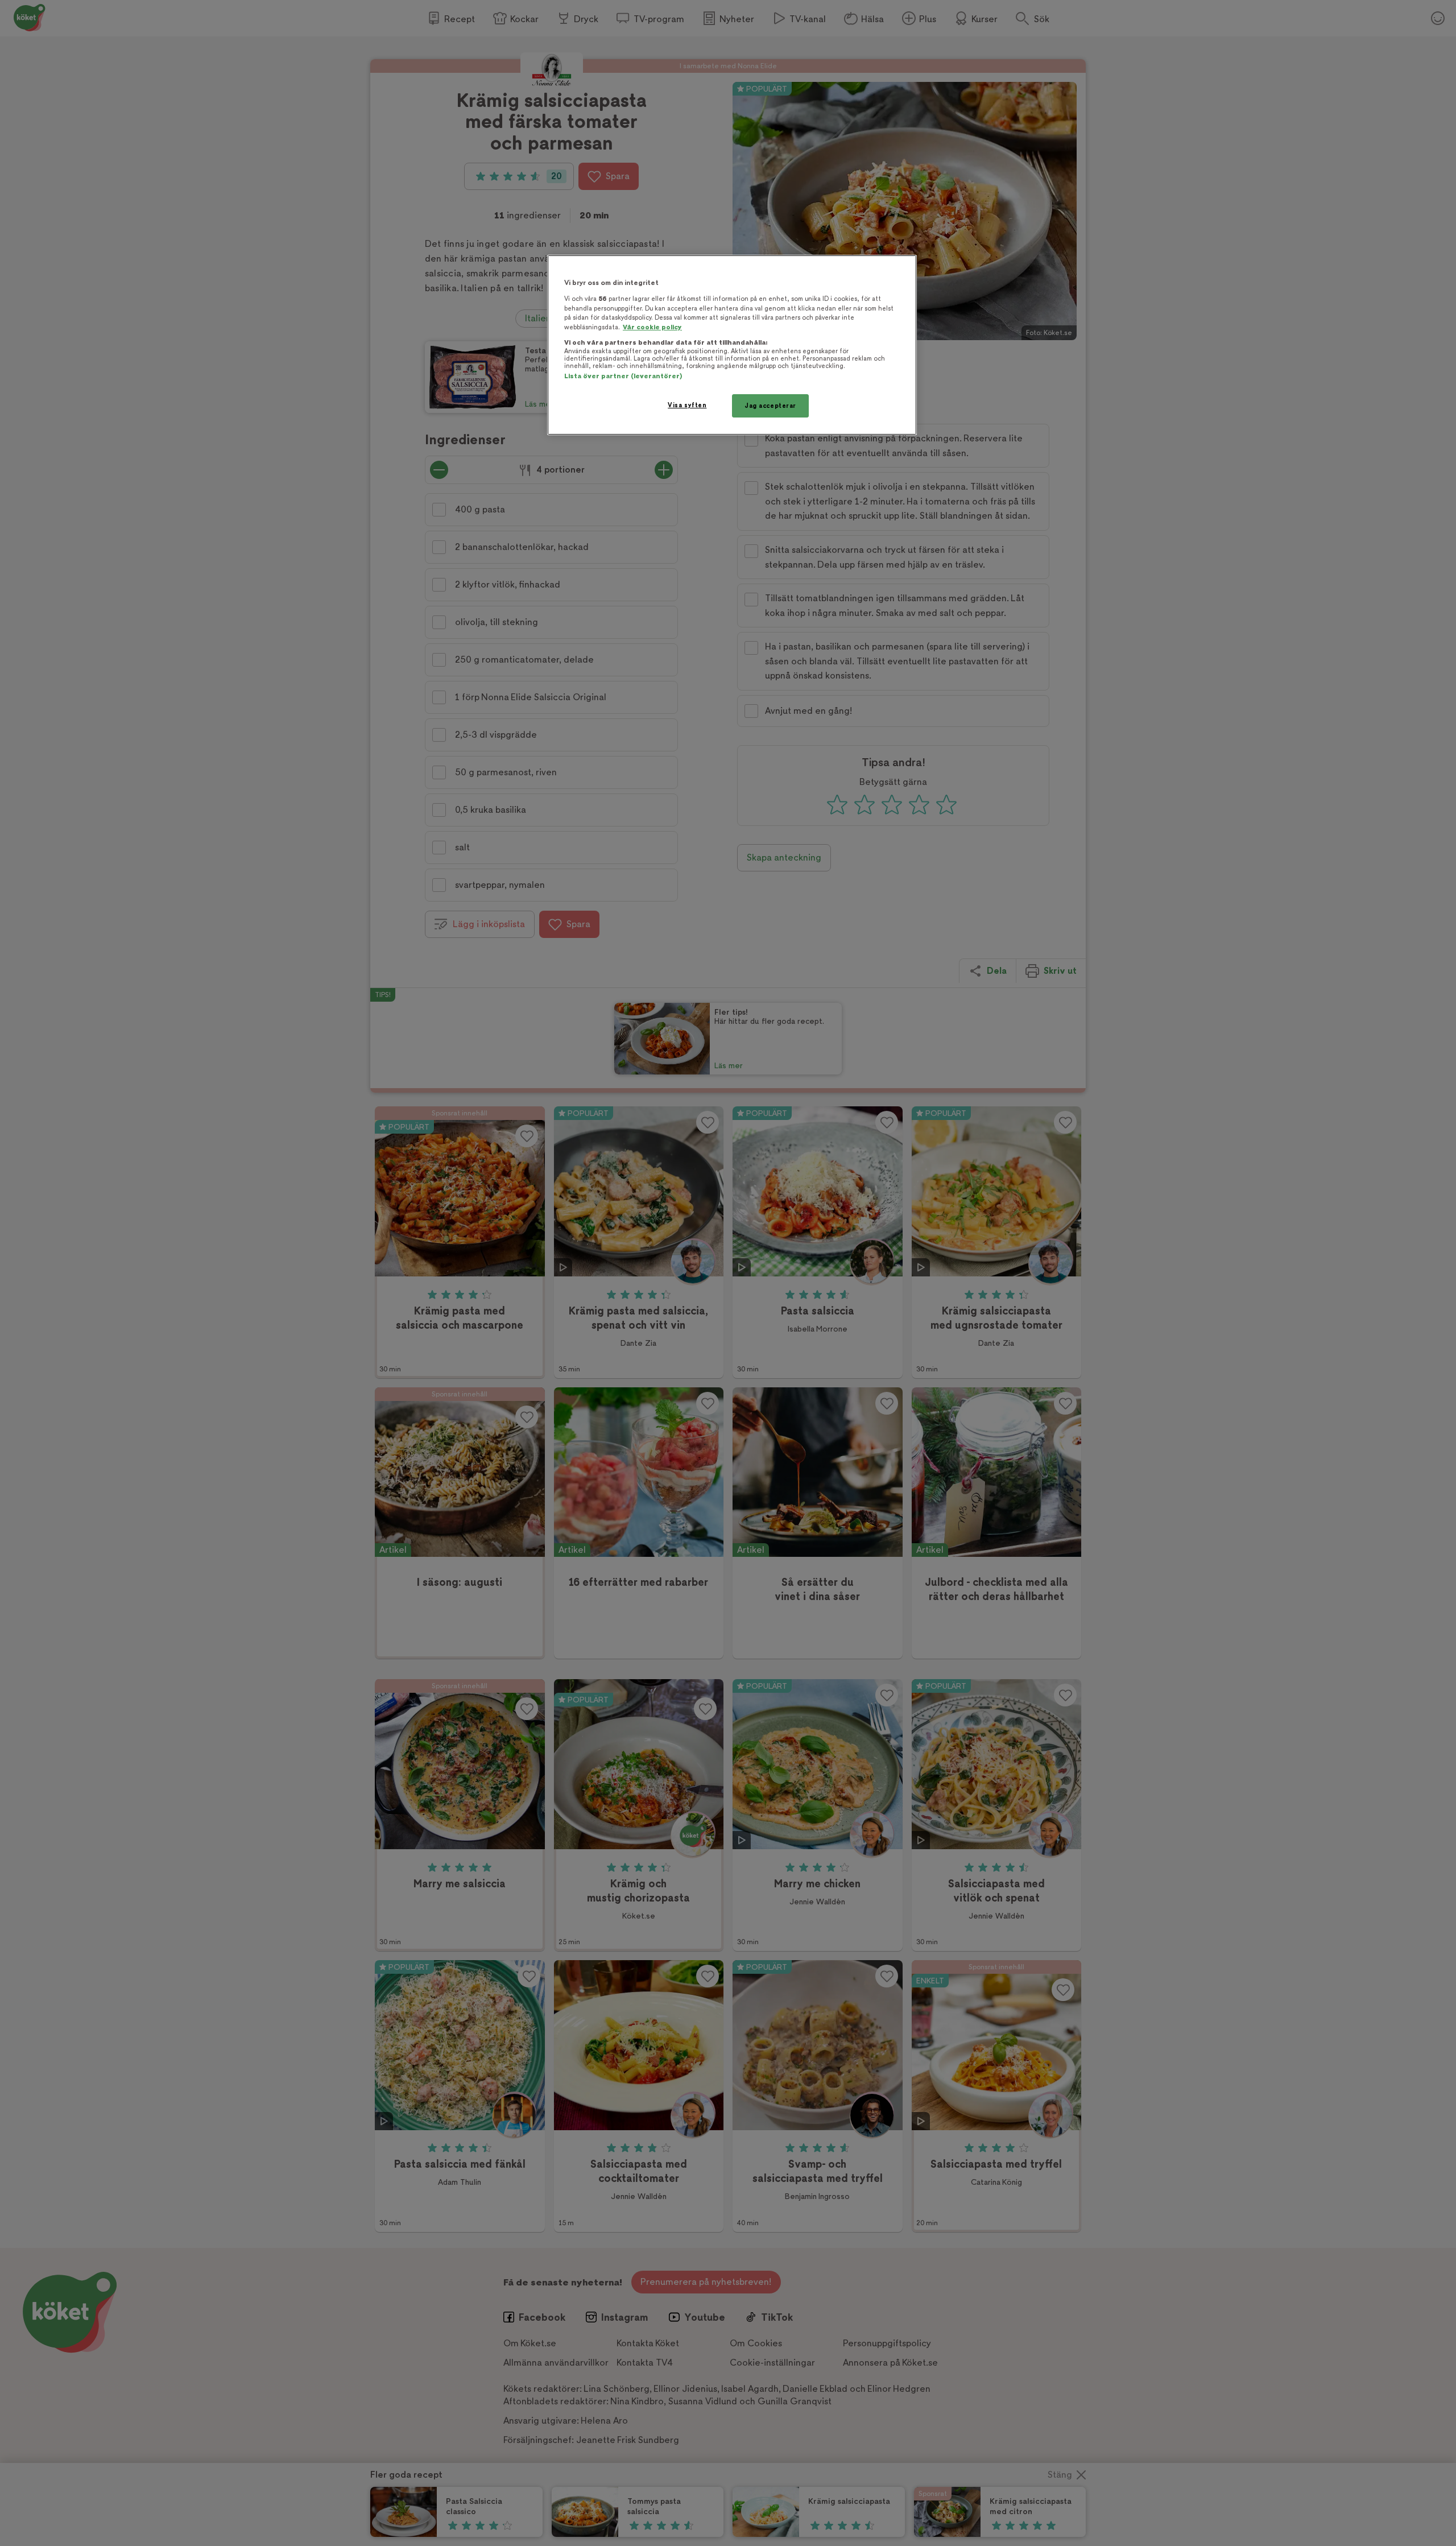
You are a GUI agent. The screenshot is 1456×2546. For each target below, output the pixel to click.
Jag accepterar (770, 406)
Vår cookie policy (652, 327)
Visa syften (687, 405)
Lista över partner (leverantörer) (623, 376)
